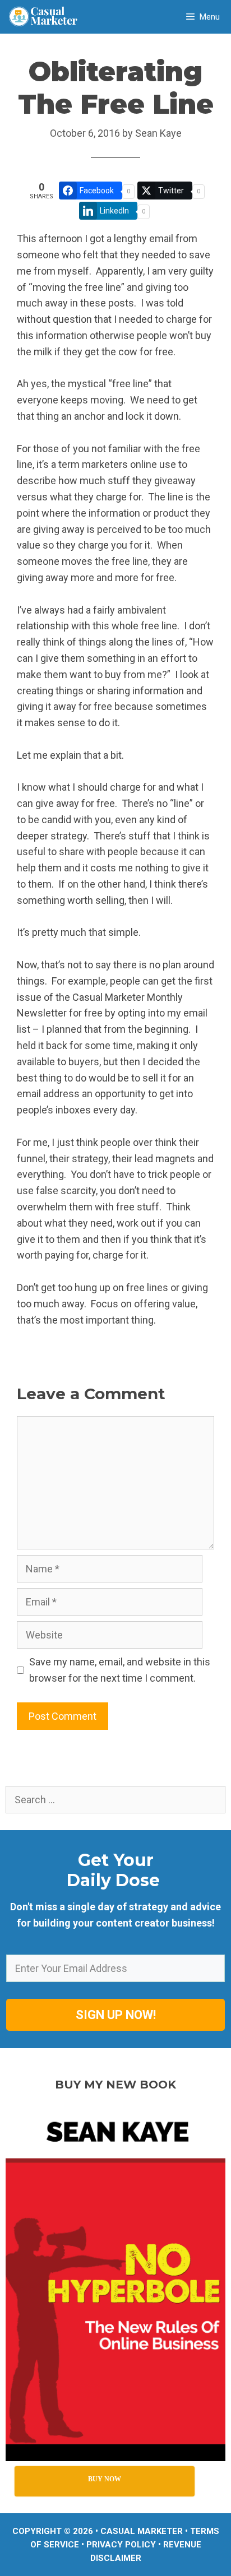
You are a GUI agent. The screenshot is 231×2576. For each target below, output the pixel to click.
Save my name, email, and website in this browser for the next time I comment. (120, 1670)
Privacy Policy (121, 2545)
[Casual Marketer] (47, 17)
